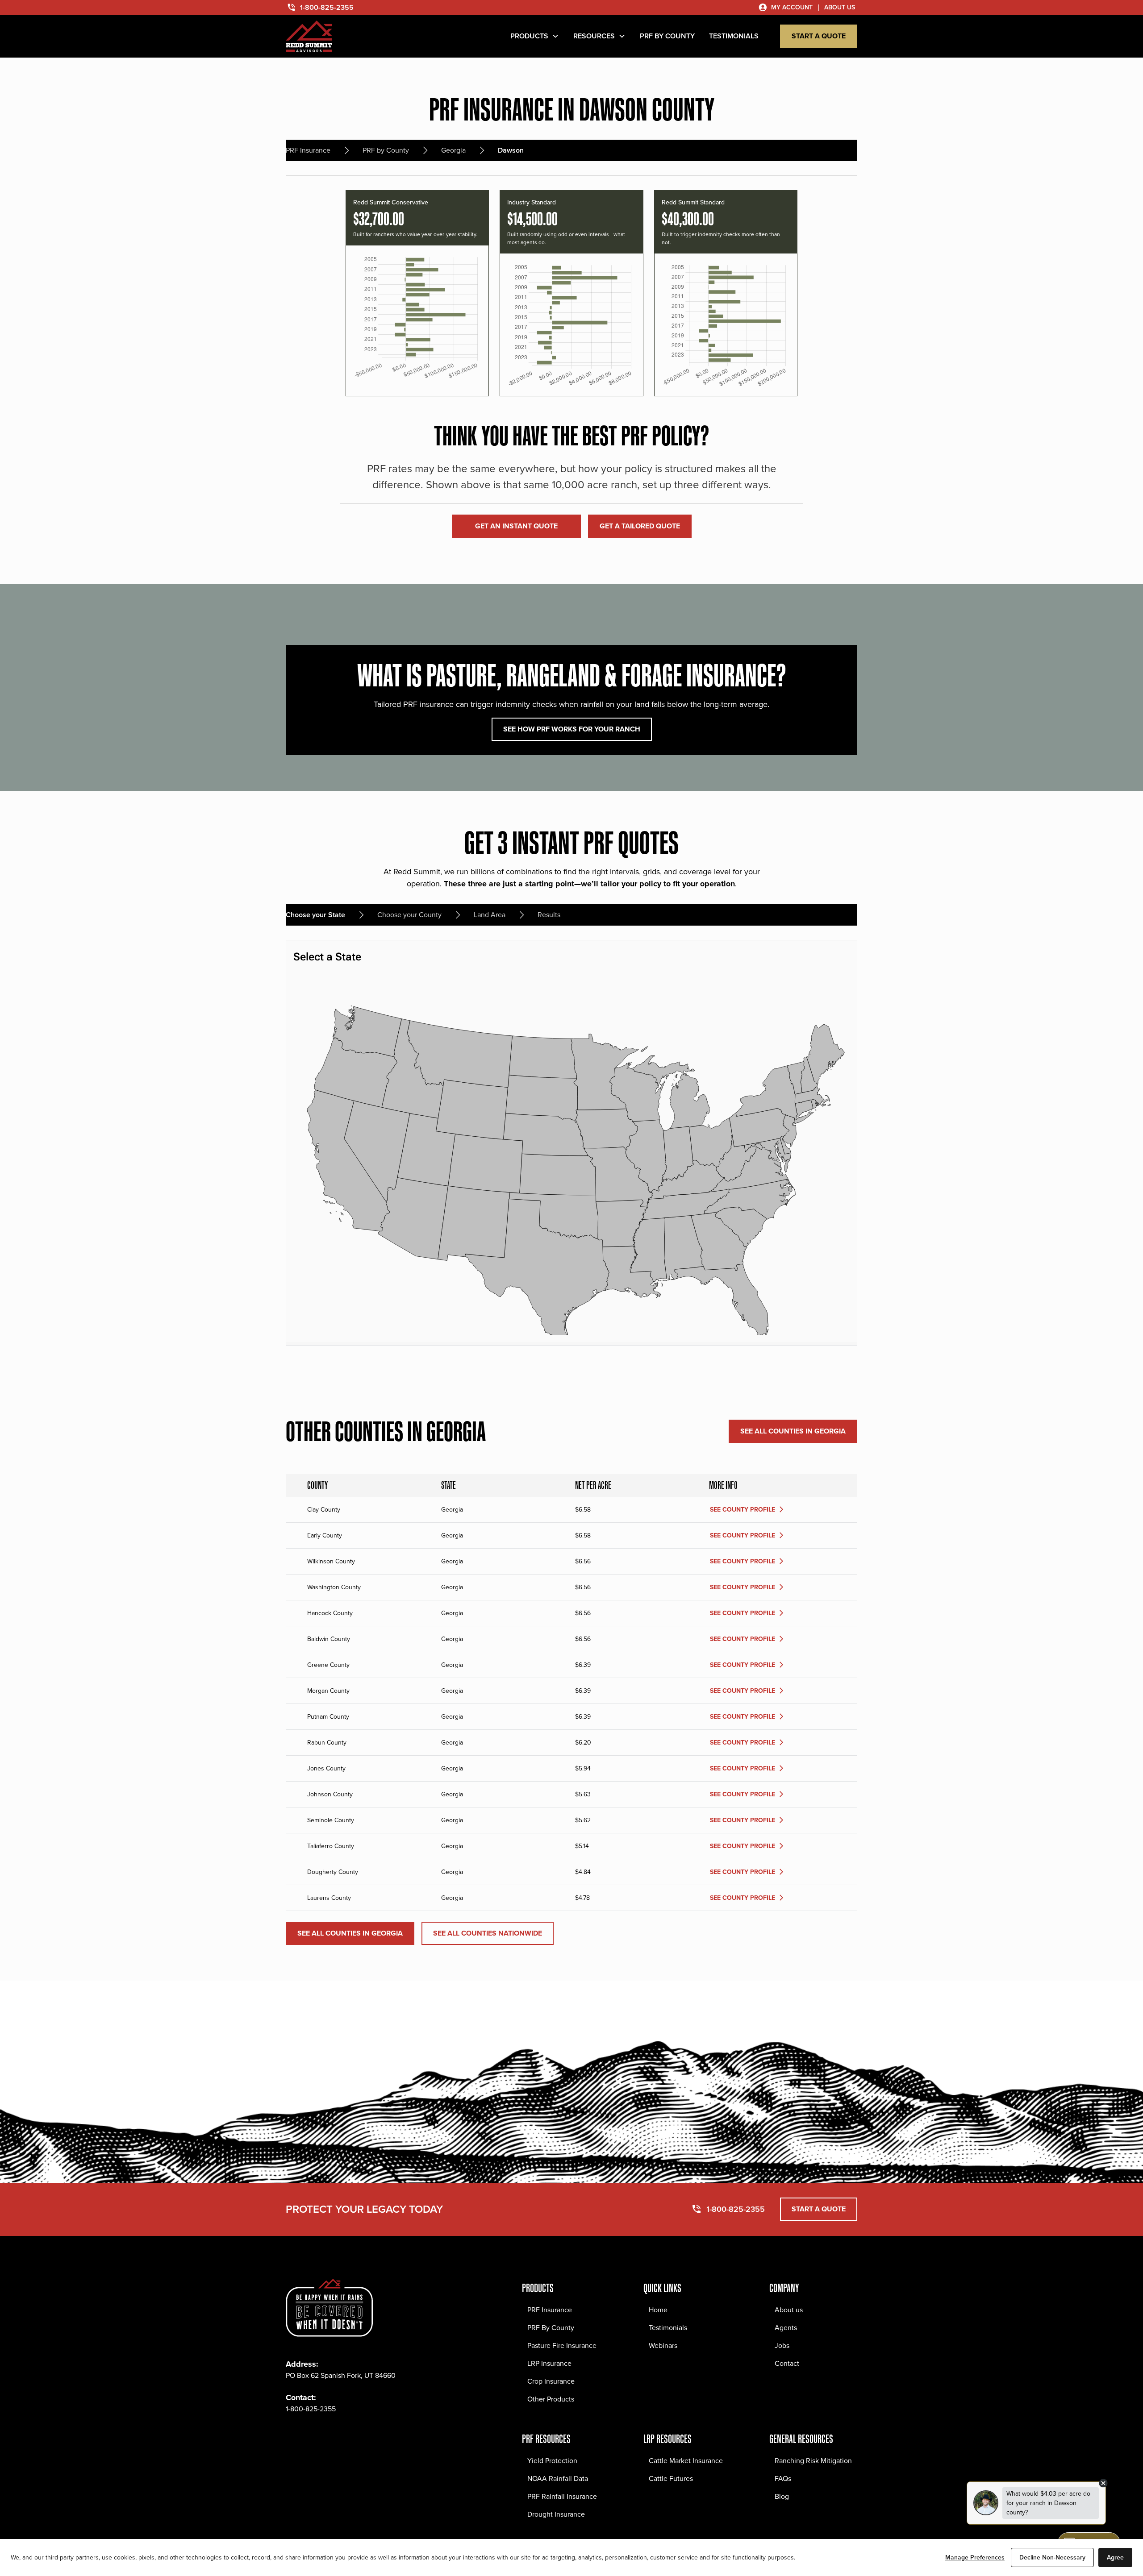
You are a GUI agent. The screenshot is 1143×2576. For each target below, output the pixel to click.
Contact (787, 2363)
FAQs (783, 2478)
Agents (786, 2328)
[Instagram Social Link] (313, 2436)
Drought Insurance (556, 2514)
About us (789, 2310)
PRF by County (667, 36)
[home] (309, 36)
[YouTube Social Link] (371, 2436)
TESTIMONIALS (734, 36)
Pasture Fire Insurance (562, 2345)
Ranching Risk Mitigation (813, 2461)
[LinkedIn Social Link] (352, 2436)
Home (658, 2310)
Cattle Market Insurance (686, 2461)
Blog (782, 2496)
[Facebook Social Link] (293, 2436)
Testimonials (668, 2328)
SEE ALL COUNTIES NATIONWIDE (488, 1933)
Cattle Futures (671, 2478)
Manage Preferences (975, 2557)
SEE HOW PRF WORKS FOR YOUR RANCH (572, 729)
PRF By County (551, 2328)
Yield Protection (552, 2461)
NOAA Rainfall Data (558, 2478)
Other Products (551, 2399)
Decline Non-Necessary (1052, 2557)
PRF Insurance (550, 2310)
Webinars (663, 2345)
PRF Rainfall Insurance (562, 2496)
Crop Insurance (551, 2381)
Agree (1115, 2557)
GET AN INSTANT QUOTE (516, 526)
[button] (535, 36)
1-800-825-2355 (311, 2409)
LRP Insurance (549, 2363)
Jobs (782, 2345)
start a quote (819, 36)
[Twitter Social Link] (332, 2436)
